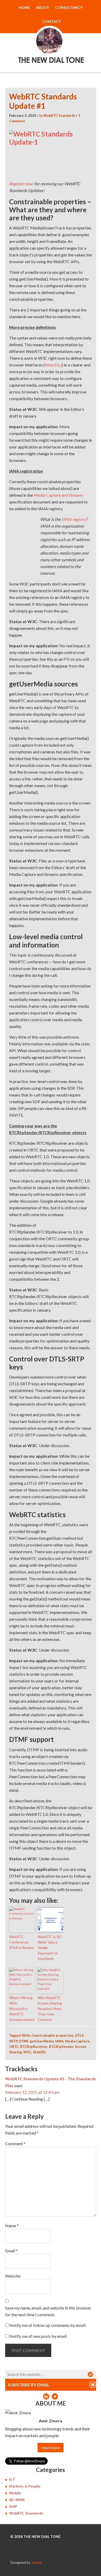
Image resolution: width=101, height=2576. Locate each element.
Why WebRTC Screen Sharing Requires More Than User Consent (50, 2009)
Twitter (55, 2396)
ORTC (14, 2047)
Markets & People (25, 2486)
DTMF (24, 2041)
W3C (27, 2052)
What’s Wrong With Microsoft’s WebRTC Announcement (22, 2009)
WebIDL (39, 2052)
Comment (15, 2144)
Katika (37, 2562)
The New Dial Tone (51, 35)
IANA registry (74, 519)
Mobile (15, 2493)
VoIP (13, 2506)
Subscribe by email (29, 2385)
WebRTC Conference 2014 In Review (22, 1942)
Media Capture (77, 2041)
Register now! (21, 184)
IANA (59, 2041)
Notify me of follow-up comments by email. (48, 2325)
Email (11, 2251)
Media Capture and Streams (58, 495)
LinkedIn (46, 2396)
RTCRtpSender (61, 2047)
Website (13, 2276)
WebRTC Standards (59, 115)
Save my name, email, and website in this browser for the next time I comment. (48, 2311)
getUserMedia (42, 2041)
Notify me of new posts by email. (38, 2336)
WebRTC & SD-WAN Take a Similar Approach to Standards (50, 1948)
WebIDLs (53, 365)
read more (51, 2447)
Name (12, 2226)
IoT (12, 2479)
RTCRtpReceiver (34, 2047)
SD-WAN (17, 2500)
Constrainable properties (53, 2035)
